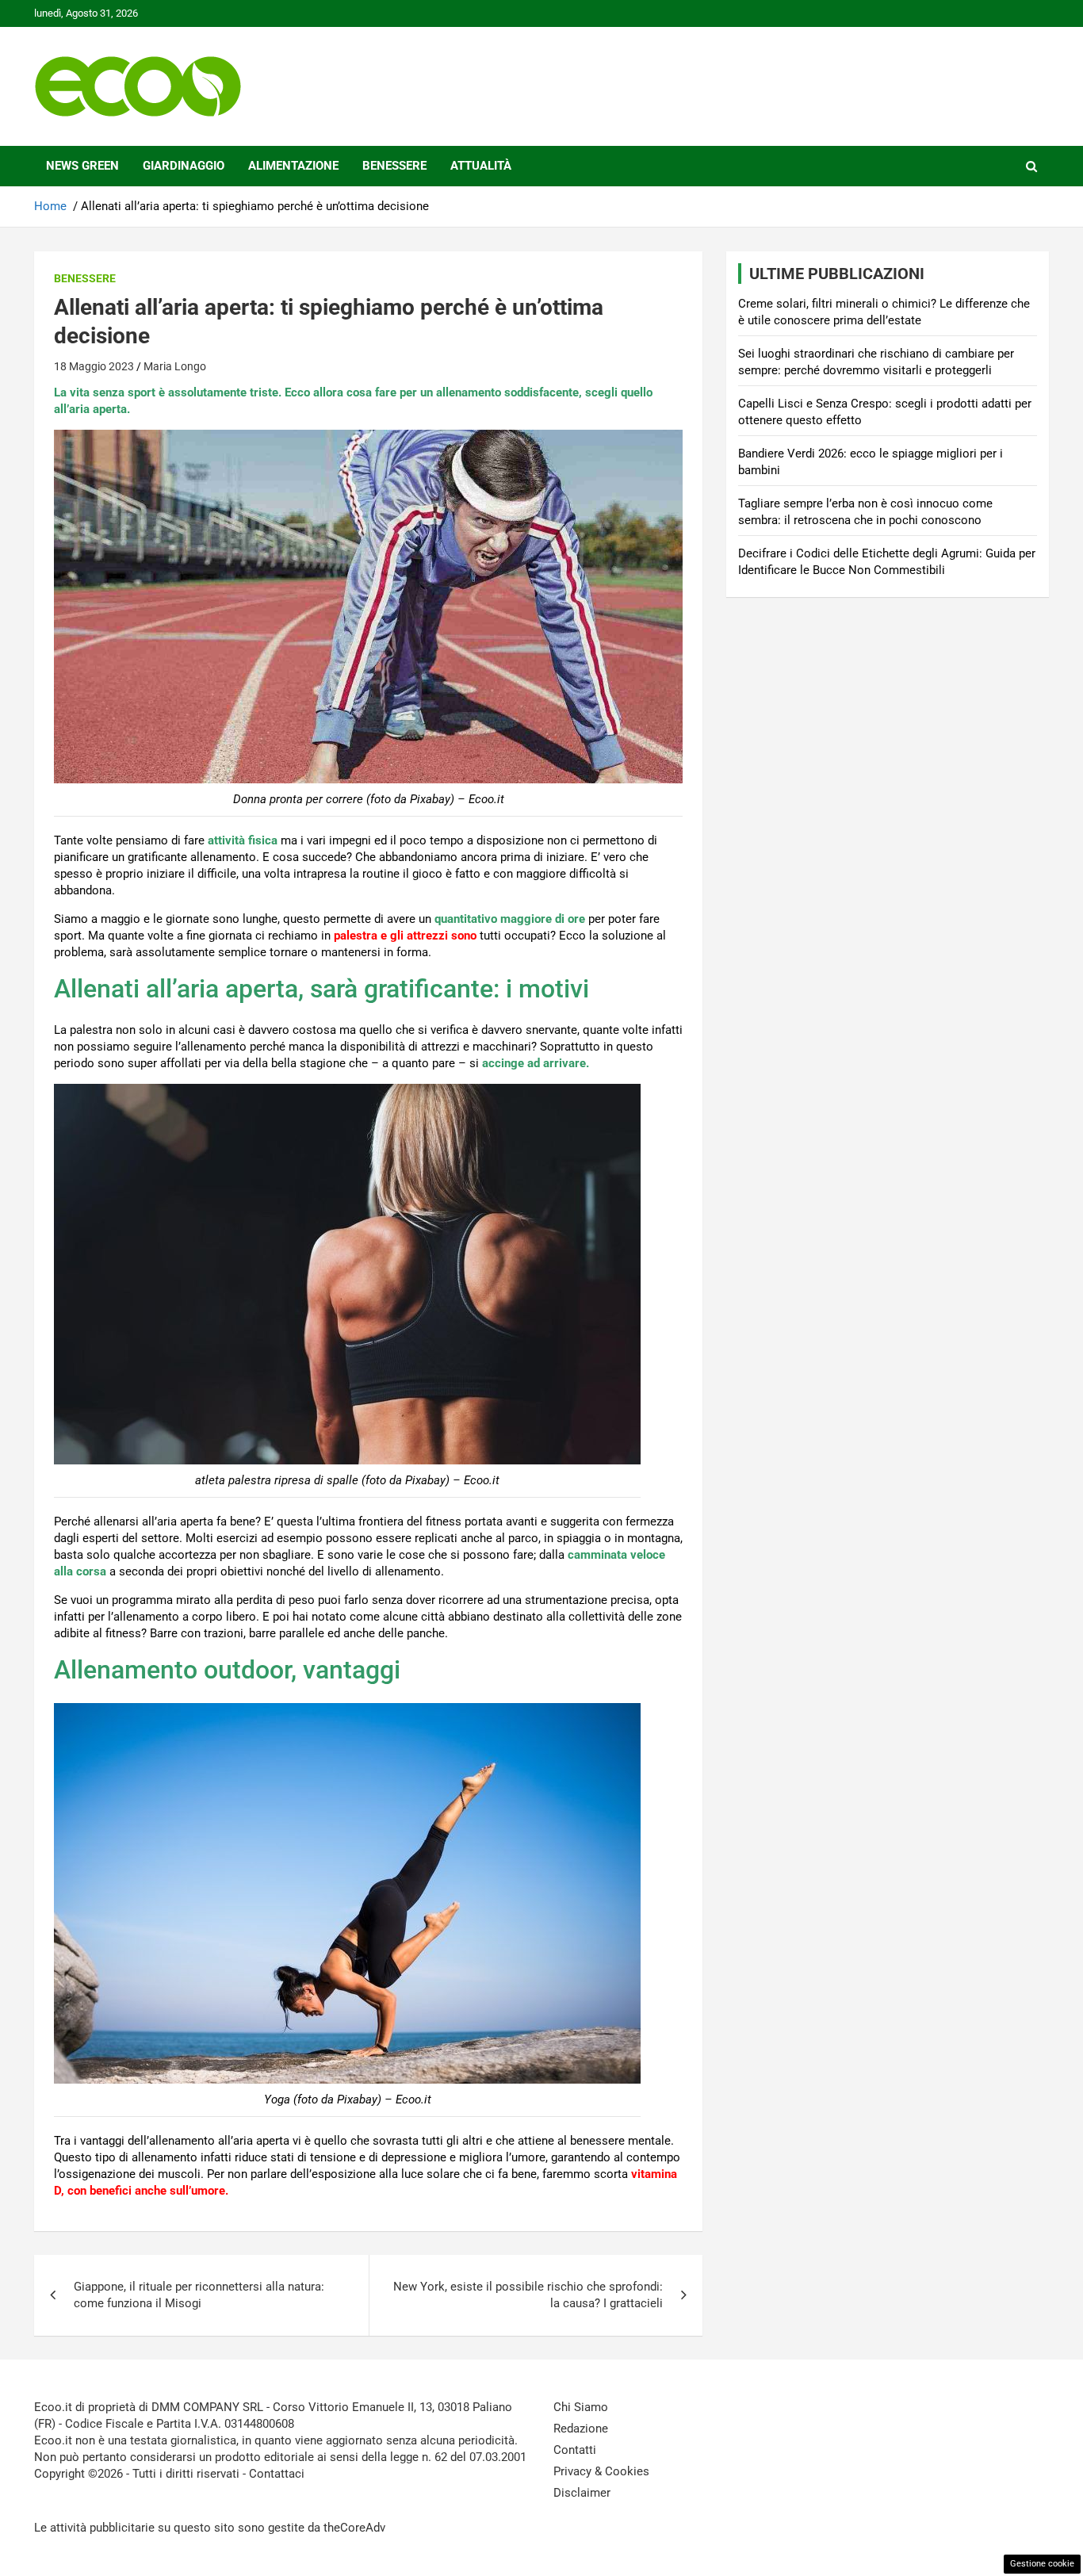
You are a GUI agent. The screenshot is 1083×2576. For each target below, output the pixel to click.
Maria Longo (175, 366)
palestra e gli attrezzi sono (405, 936)
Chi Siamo (581, 2407)
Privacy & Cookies (601, 2471)
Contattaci (277, 2474)
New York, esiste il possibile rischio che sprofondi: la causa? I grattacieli (528, 2295)
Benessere (394, 166)
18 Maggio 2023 (94, 366)
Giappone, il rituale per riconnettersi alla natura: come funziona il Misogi (199, 2295)
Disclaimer (582, 2493)
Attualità (481, 166)
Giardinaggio (184, 166)
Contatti (575, 2450)
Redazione (581, 2429)
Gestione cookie (1042, 2564)
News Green (82, 166)
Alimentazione (293, 166)
